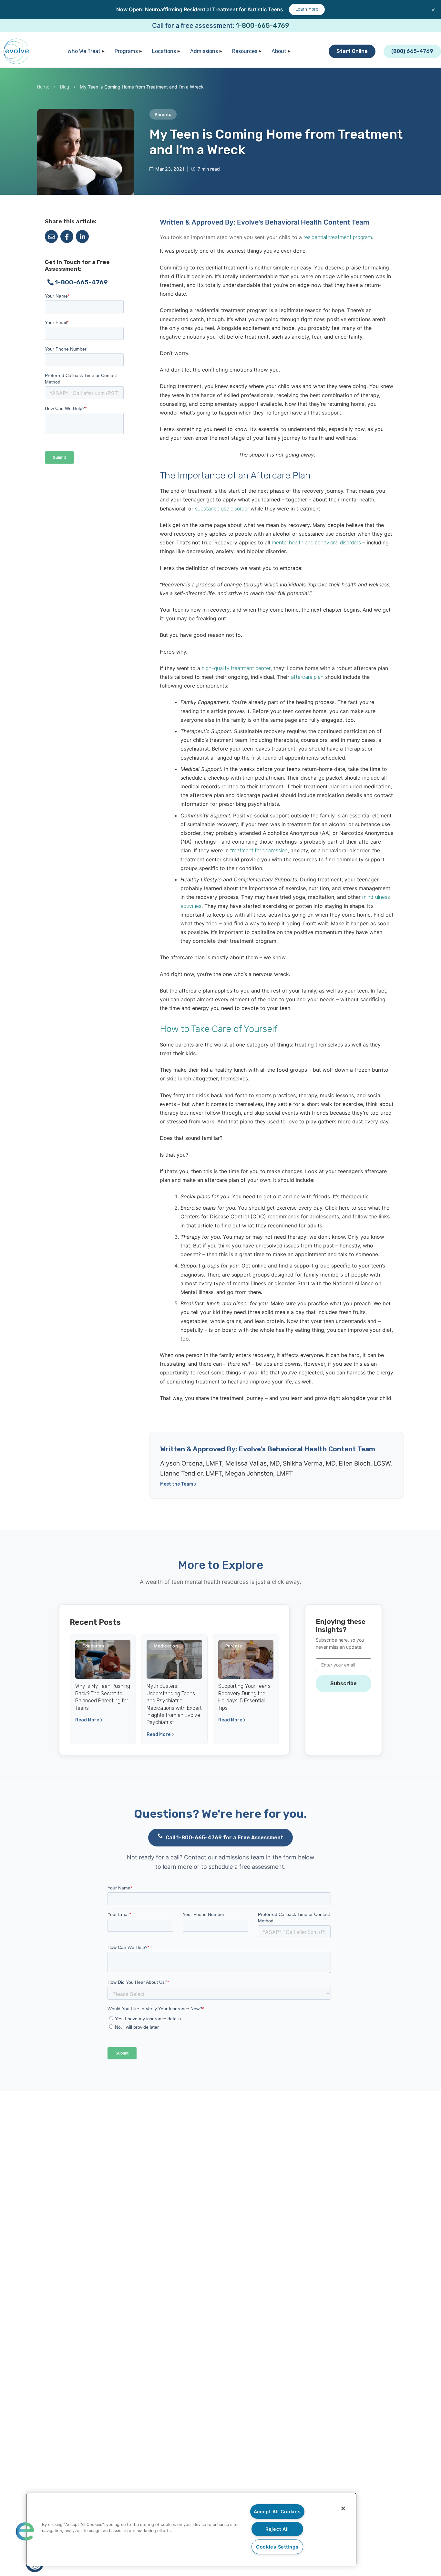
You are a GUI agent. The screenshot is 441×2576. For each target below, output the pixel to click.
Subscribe (344, 1683)
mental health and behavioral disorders (316, 543)
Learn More (307, 9)
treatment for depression (259, 851)
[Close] (343, 2508)
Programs (126, 51)
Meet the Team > (178, 1484)
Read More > (89, 1720)
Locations (164, 51)
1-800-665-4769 (263, 26)
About (279, 51)
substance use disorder (222, 509)
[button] (25, 2531)
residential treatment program (338, 237)
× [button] (433, 9)
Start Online (352, 51)
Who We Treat (84, 51)
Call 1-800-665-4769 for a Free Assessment (224, 1838)
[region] (191, 2529)
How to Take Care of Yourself (219, 1029)
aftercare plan (307, 677)
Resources (245, 51)
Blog (65, 87)
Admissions (204, 51)
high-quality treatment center (236, 668)
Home (43, 87)
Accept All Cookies (277, 2512)
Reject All (277, 2529)
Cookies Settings (277, 2547)
